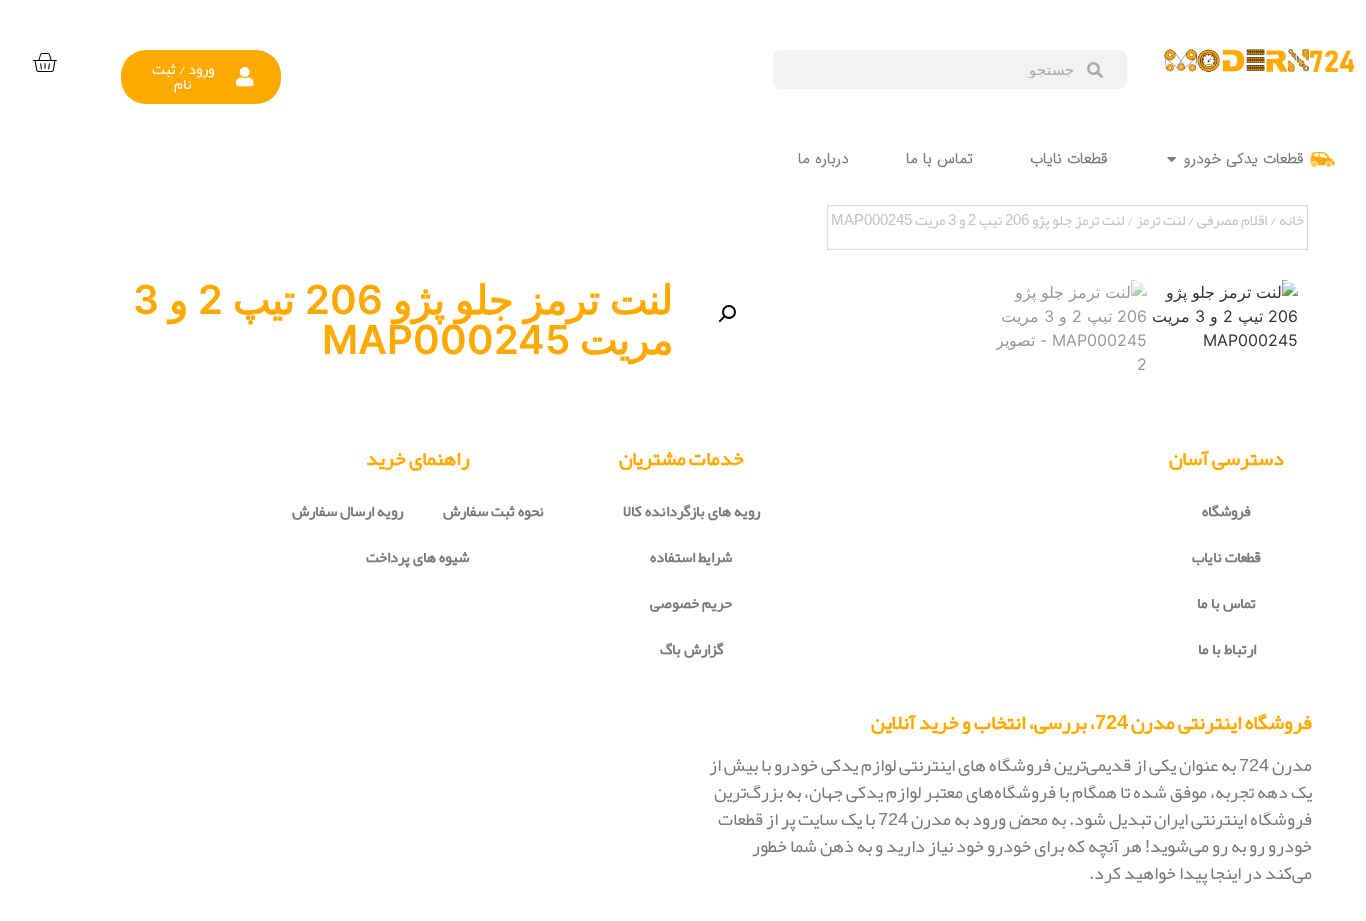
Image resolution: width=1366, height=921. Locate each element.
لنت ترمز (1160, 220)
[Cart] (44, 63)
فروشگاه (1226, 511)
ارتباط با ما (1227, 649)
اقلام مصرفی (1232, 220)
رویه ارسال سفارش (347, 511)
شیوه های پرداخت (417, 557)
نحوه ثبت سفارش (493, 511)
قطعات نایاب (1226, 557)
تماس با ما (1226, 603)
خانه (1291, 220)
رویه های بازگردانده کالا (691, 511)
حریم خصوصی (691, 603)
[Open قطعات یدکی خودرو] (1171, 159)
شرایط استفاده (691, 557)
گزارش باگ (691, 649)
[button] (201, 77)
